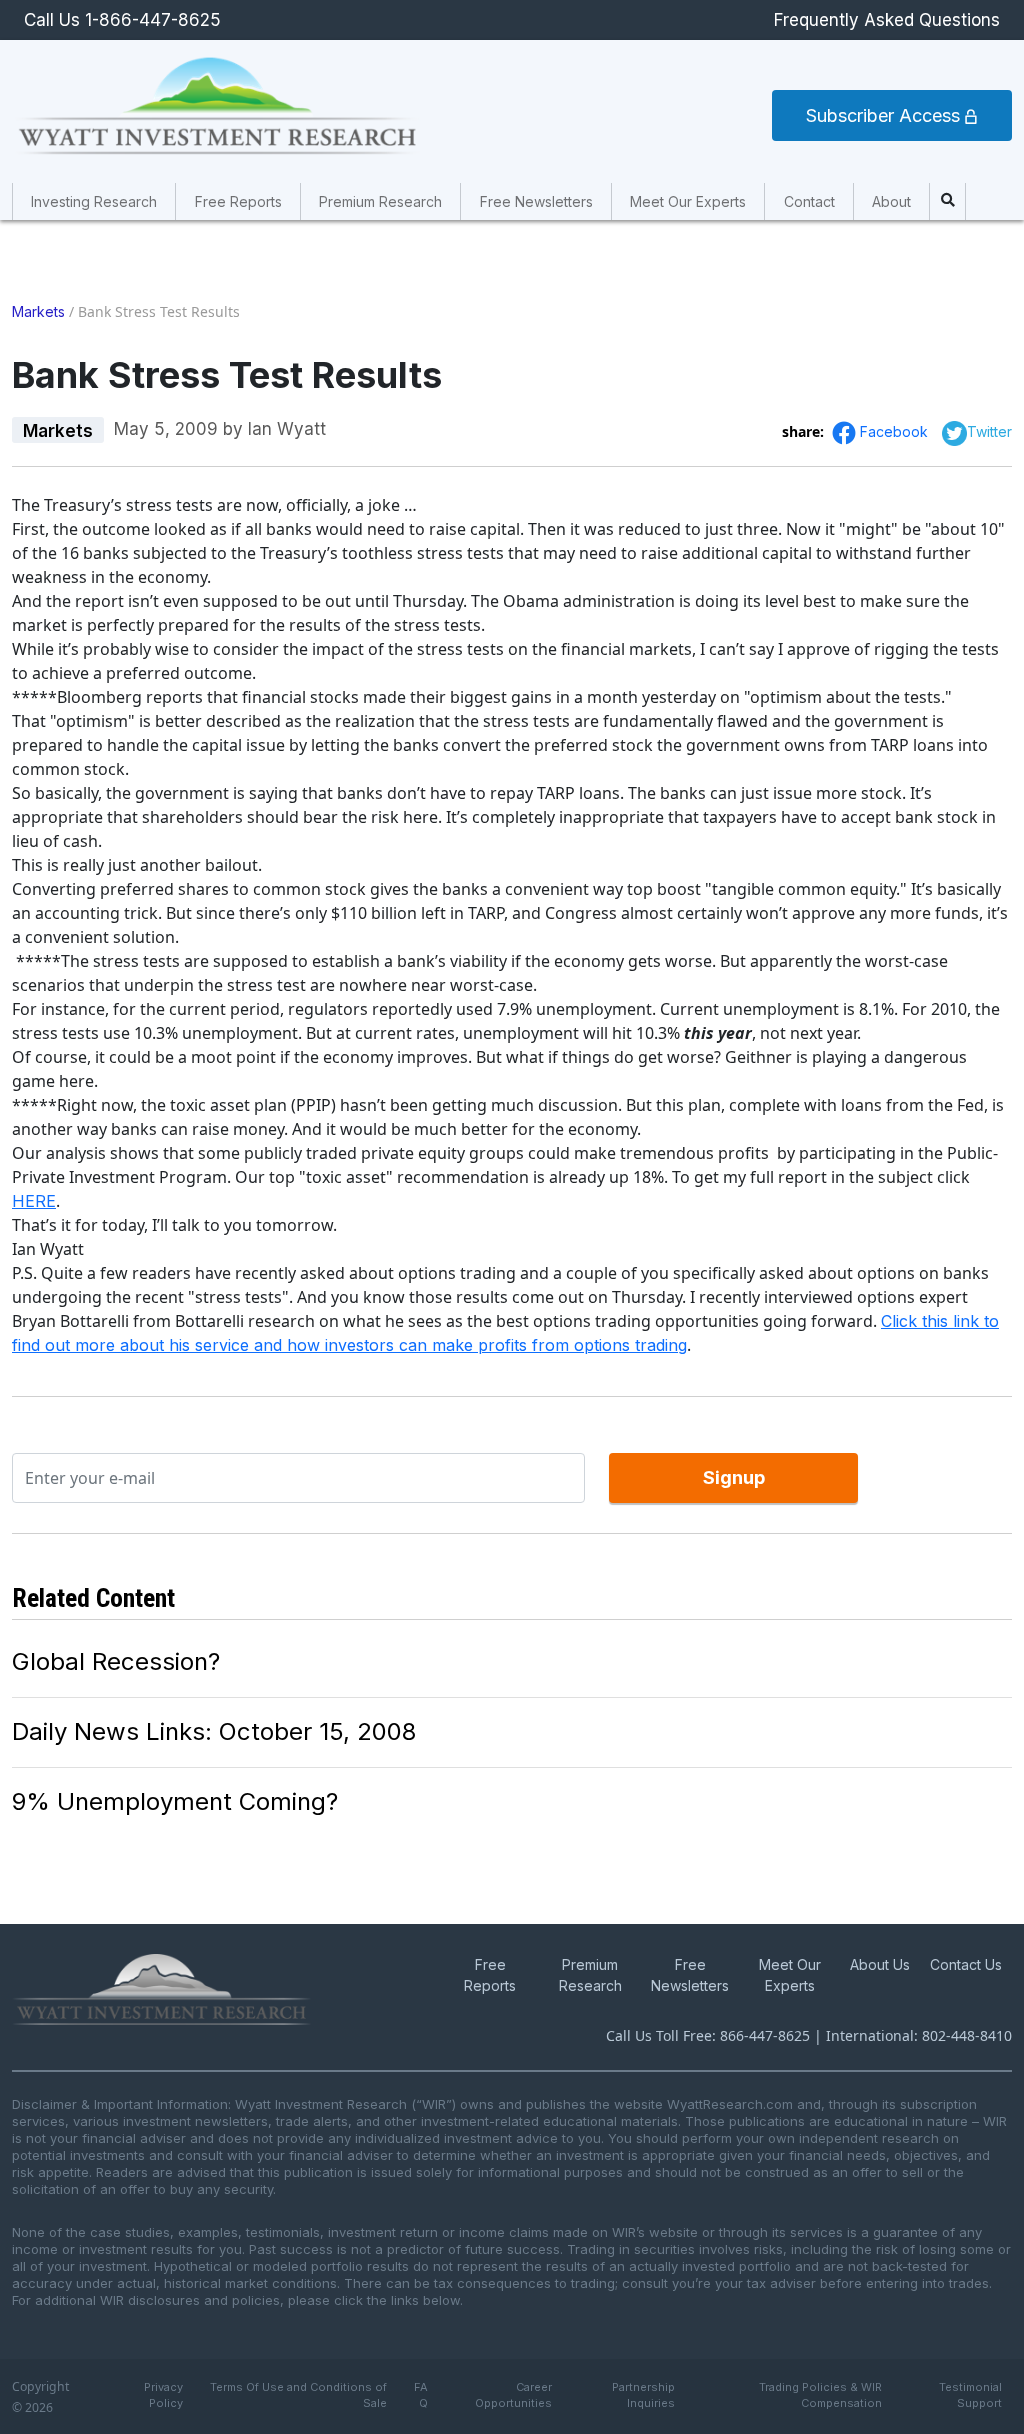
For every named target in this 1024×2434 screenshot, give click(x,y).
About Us (880, 1964)
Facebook (896, 431)
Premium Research (380, 201)
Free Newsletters (536, 201)
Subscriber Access (885, 115)
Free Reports (238, 201)
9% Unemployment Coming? (175, 1801)
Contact (809, 201)
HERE (34, 1201)
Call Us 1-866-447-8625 (122, 20)
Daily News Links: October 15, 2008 (214, 1731)
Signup (734, 1477)
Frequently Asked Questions (887, 20)
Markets (38, 311)
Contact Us (966, 1964)
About (891, 201)
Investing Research (94, 201)
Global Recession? (116, 1661)
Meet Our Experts (688, 201)
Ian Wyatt (287, 429)
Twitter (989, 431)
